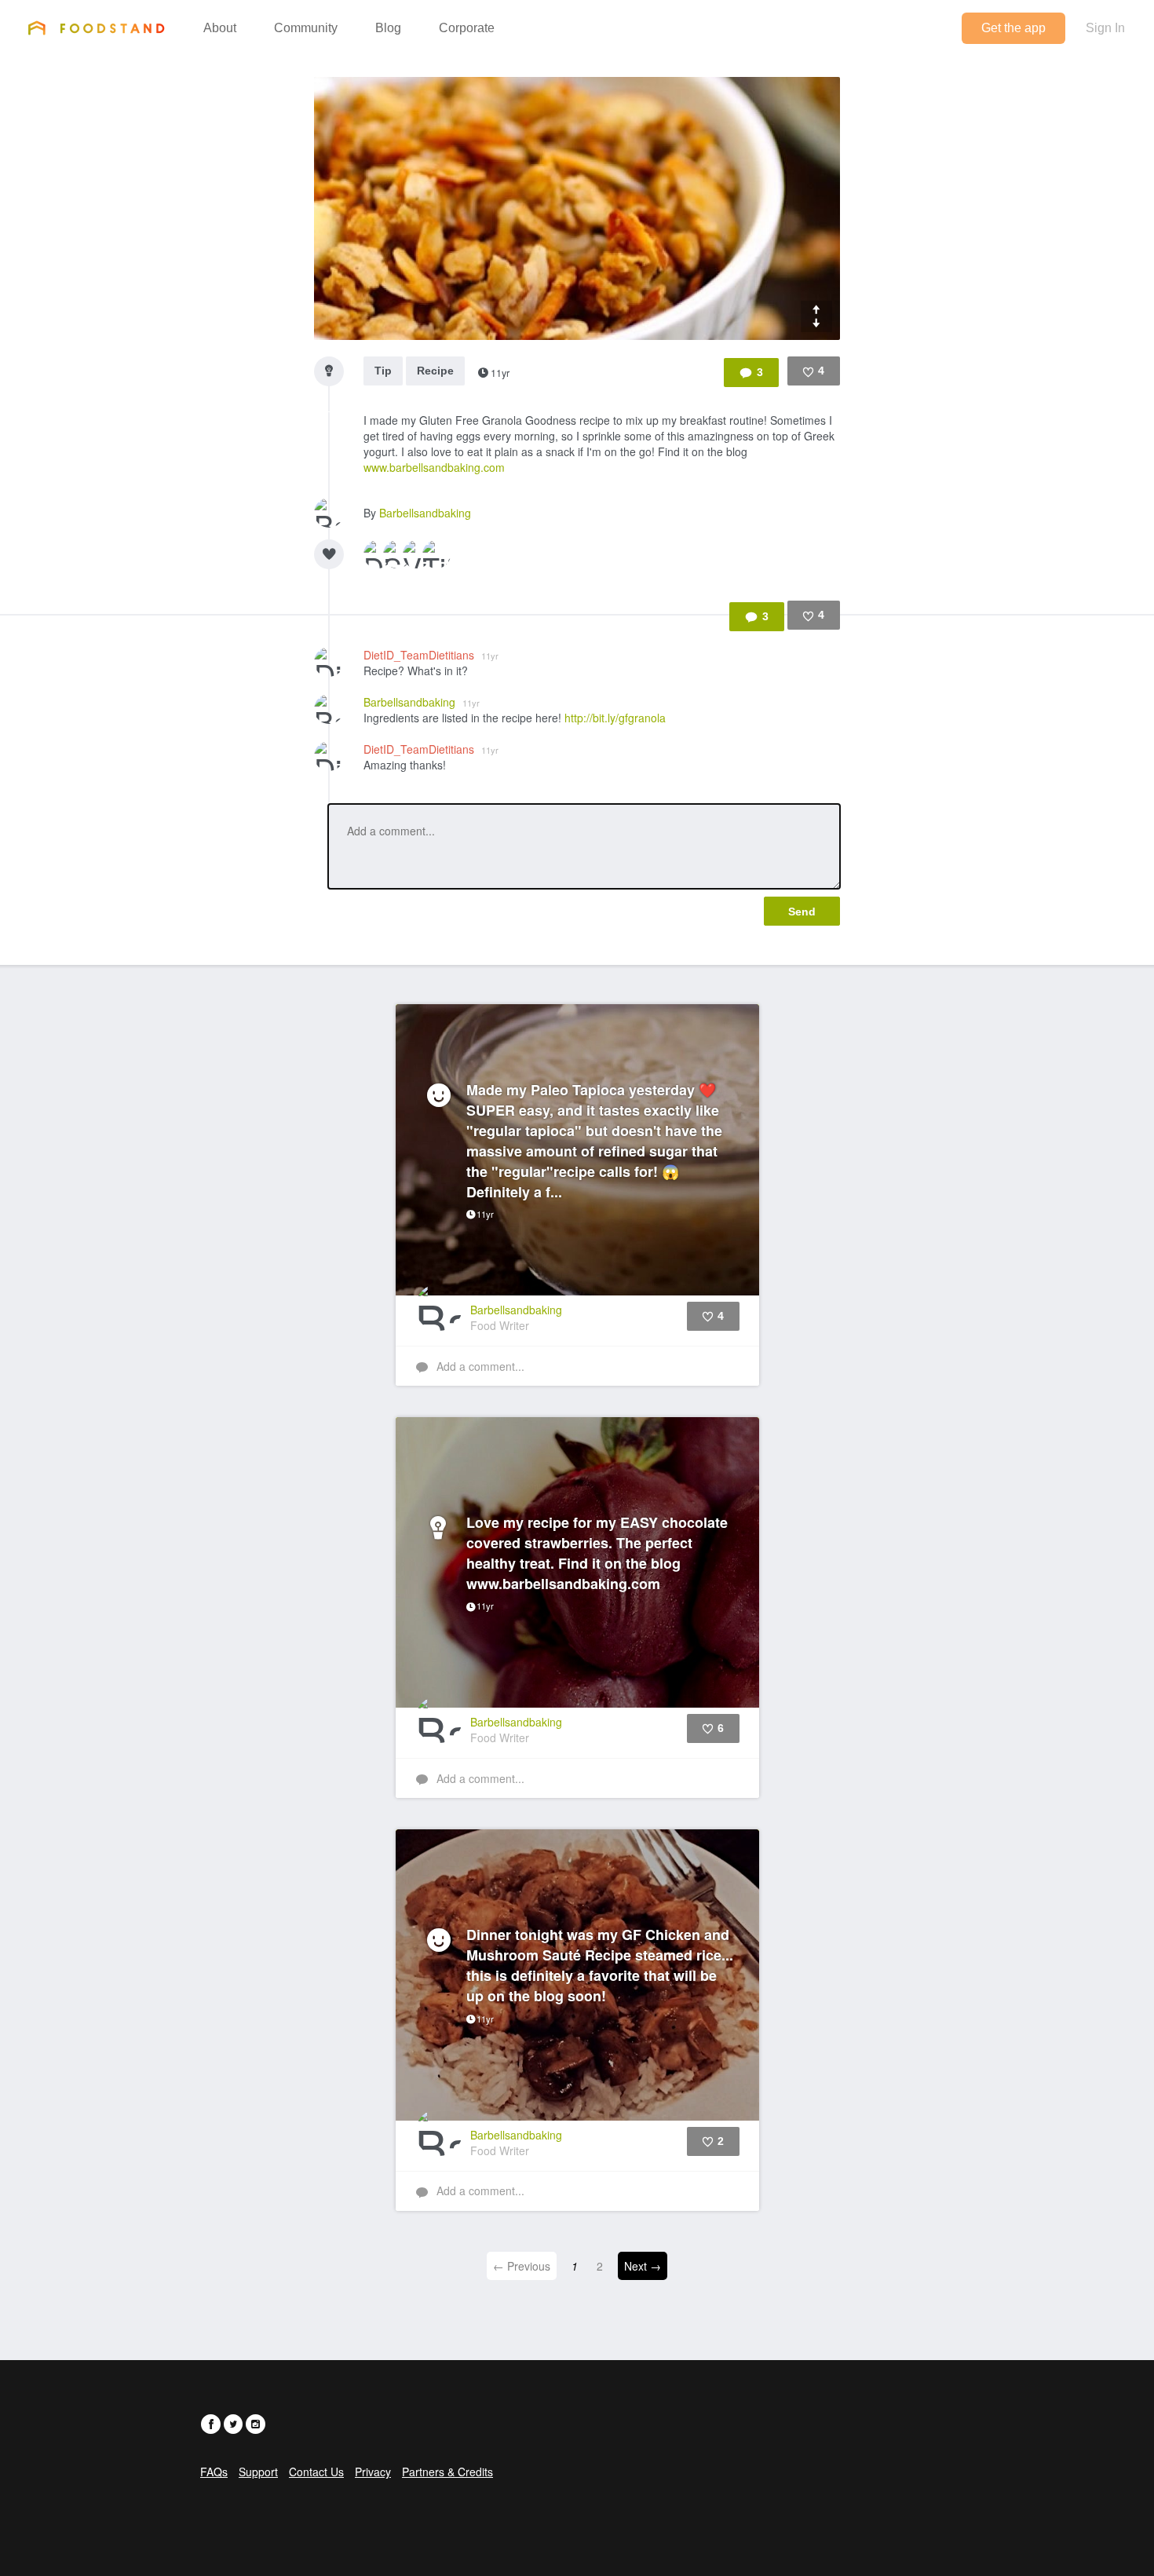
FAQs (214, 2472)
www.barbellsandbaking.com (434, 467)
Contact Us (316, 2472)
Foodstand (96, 27)
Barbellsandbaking (425, 513)
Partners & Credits (447, 2472)
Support (258, 2472)
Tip (383, 371)
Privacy (373, 2472)
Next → (643, 2266)
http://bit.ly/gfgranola (615, 718)
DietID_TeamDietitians (431, 655)
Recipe (435, 371)
